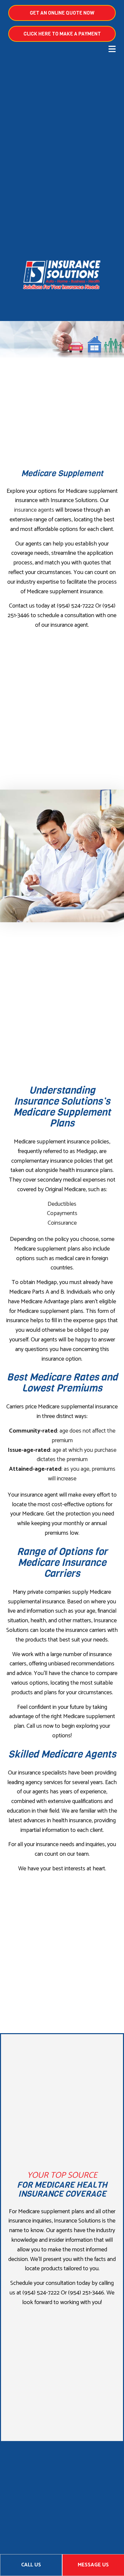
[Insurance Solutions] (62, 275)
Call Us (31, 2565)
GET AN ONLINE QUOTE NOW (62, 13)
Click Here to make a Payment (62, 34)
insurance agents (34, 510)
